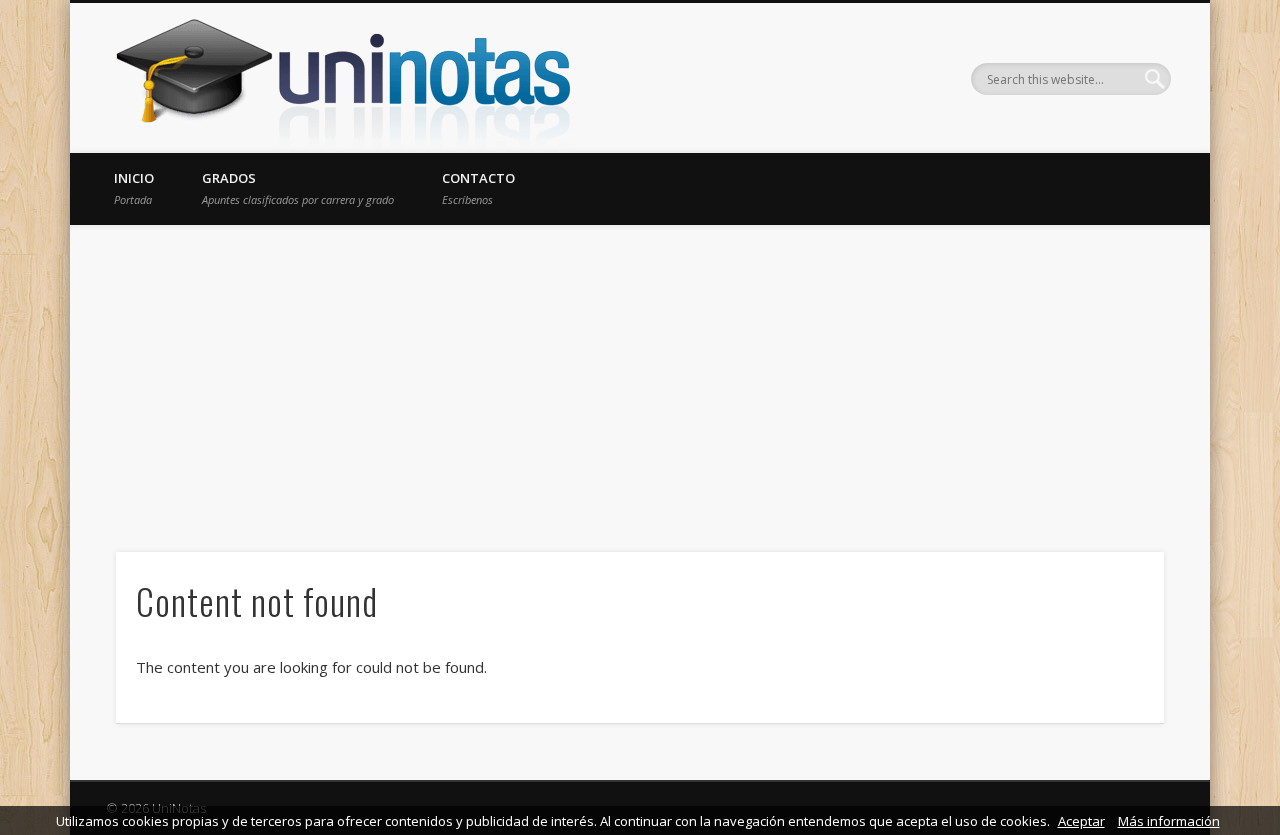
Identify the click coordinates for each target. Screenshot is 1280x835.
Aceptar (1081, 821)
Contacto (478, 188)
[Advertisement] (640, 375)
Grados (298, 188)
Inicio (134, 188)
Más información (1169, 821)
